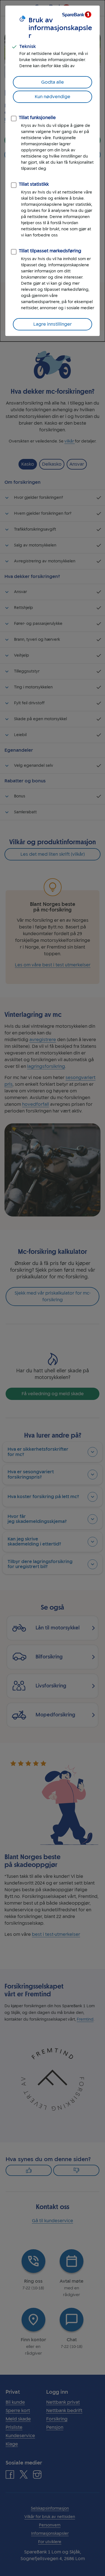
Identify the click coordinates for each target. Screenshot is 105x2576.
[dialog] (53, 171)
